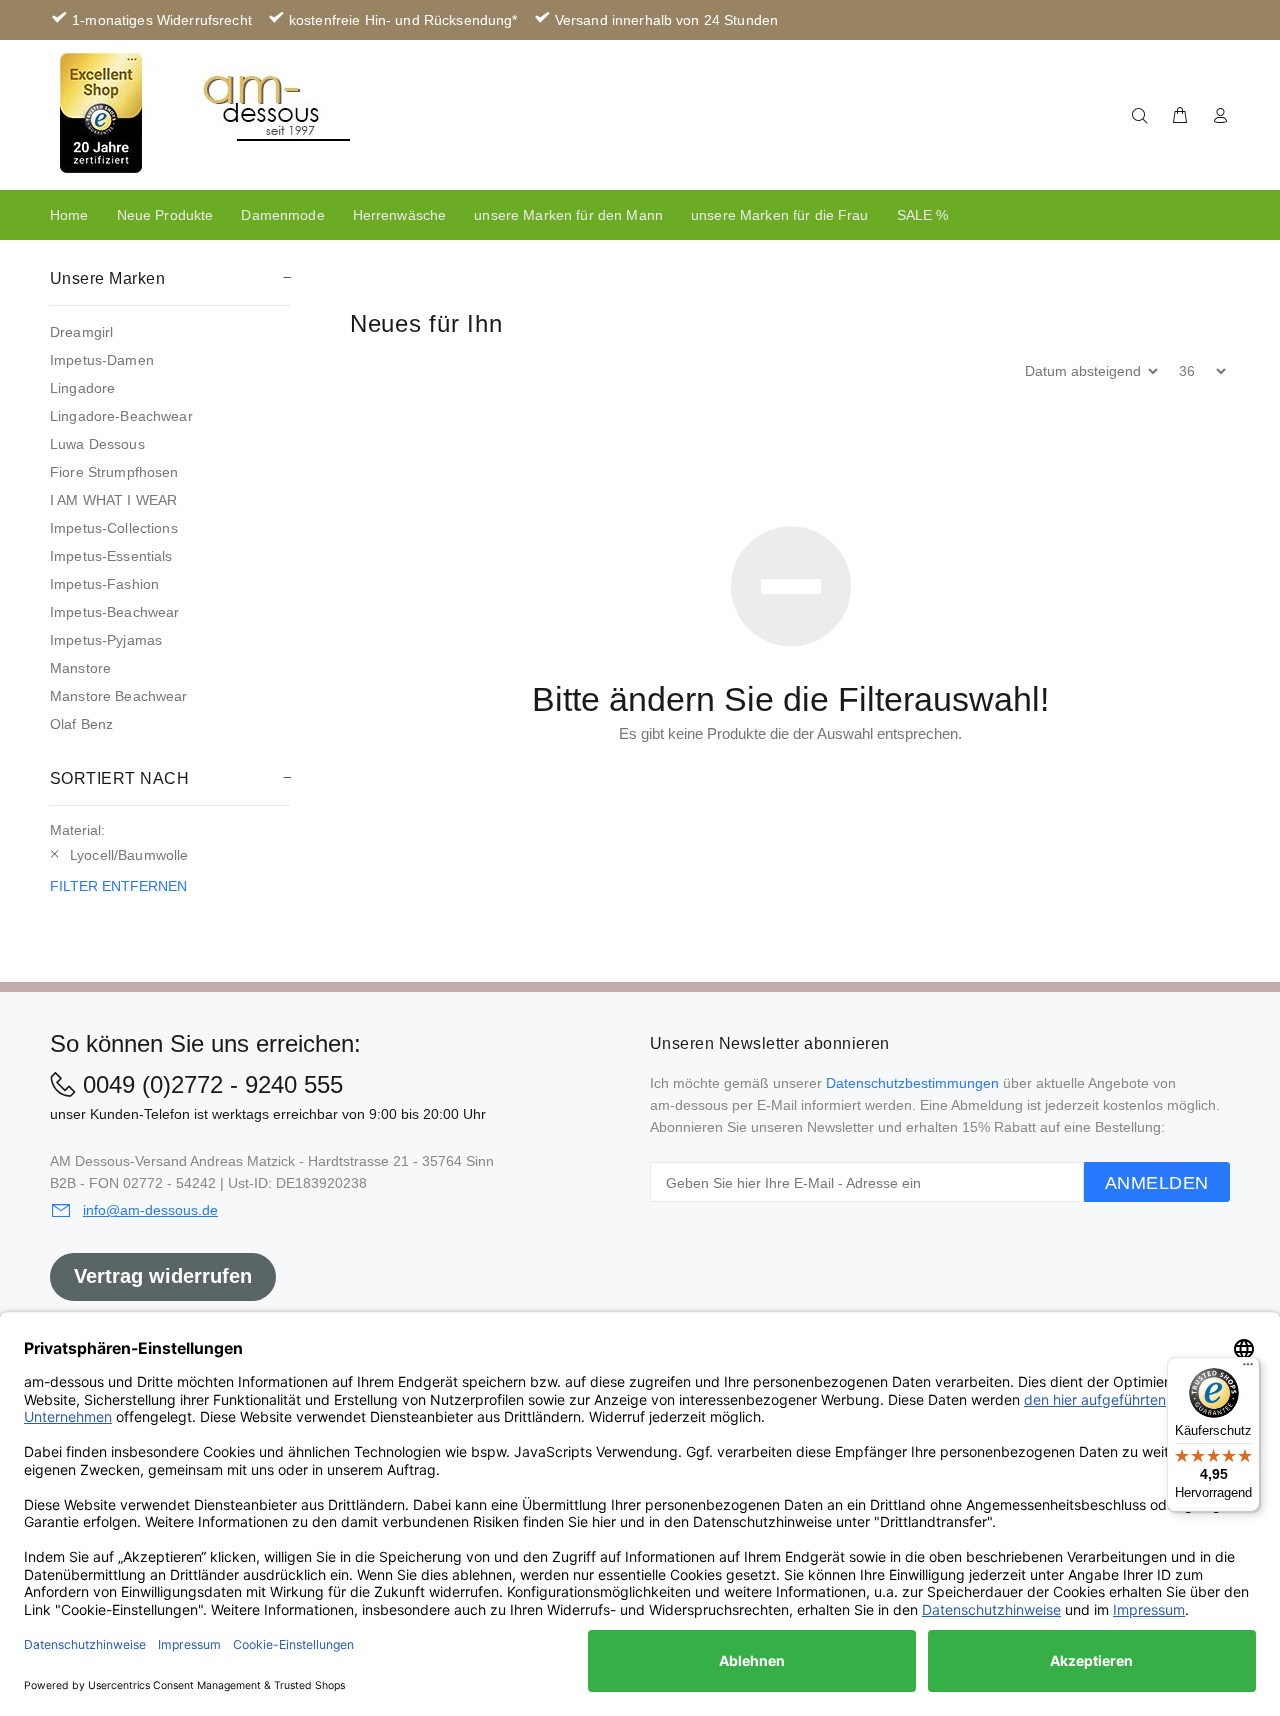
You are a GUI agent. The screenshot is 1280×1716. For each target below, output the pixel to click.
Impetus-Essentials (111, 556)
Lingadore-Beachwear (121, 416)
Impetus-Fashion (104, 584)
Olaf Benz (81, 724)
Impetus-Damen (102, 360)
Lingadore (82, 388)
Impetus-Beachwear (114, 612)
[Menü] (1248, 1369)
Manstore (80, 668)
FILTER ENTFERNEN (118, 886)
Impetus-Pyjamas (106, 640)
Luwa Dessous (97, 444)
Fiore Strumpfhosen (114, 472)
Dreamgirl (81, 332)
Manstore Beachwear (119, 696)
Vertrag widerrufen (163, 1276)
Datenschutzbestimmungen (912, 1083)
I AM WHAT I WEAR (113, 500)
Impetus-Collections (114, 528)
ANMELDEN (1157, 1183)
